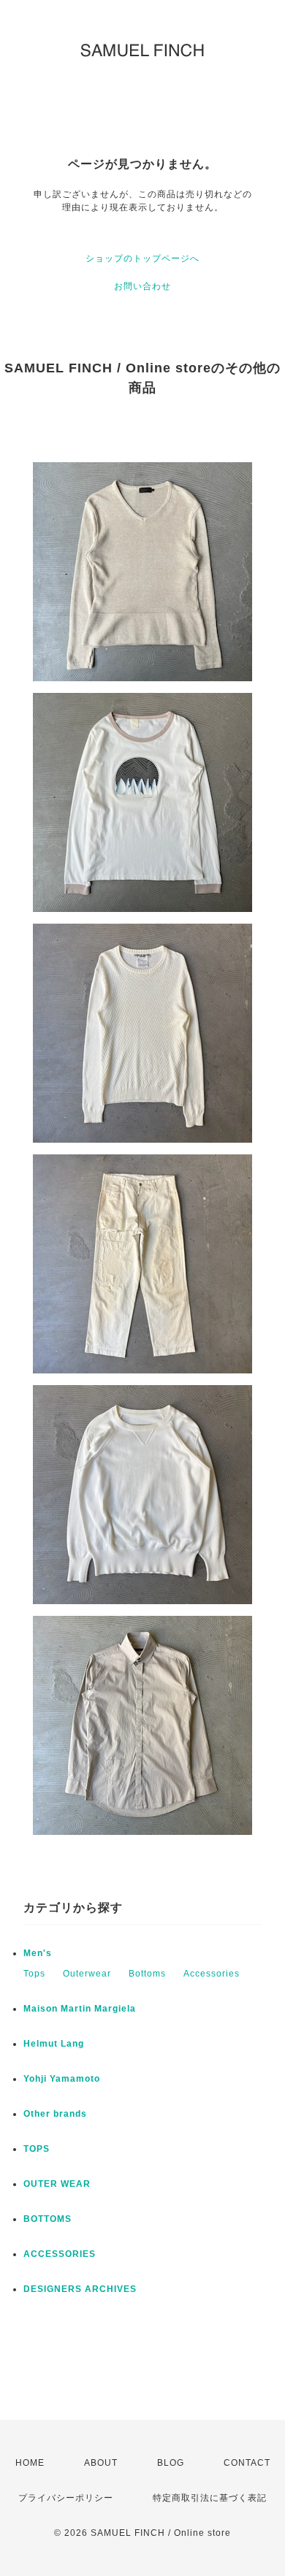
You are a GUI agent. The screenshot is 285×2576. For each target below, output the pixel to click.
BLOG (171, 2463)
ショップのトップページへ (142, 258)
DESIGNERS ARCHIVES (80, 2289)
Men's (38, 1953)
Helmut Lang (54, 2044)
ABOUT (101, 2463)
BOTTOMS (47, 2219)
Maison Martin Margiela (80, 2009)
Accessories (212, 1974)
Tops (34, 1974)
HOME (30, 2463)
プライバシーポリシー (66, 2498)
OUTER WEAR (57, 2184)
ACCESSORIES (60, 2254)
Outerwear (87, 1974)
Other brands (55, 2114)
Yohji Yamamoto (62, 2079)
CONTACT (247, 2463)
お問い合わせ (142, 286)
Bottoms (147, 1974)
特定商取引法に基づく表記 (210, 2498)
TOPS (37, 2149)
